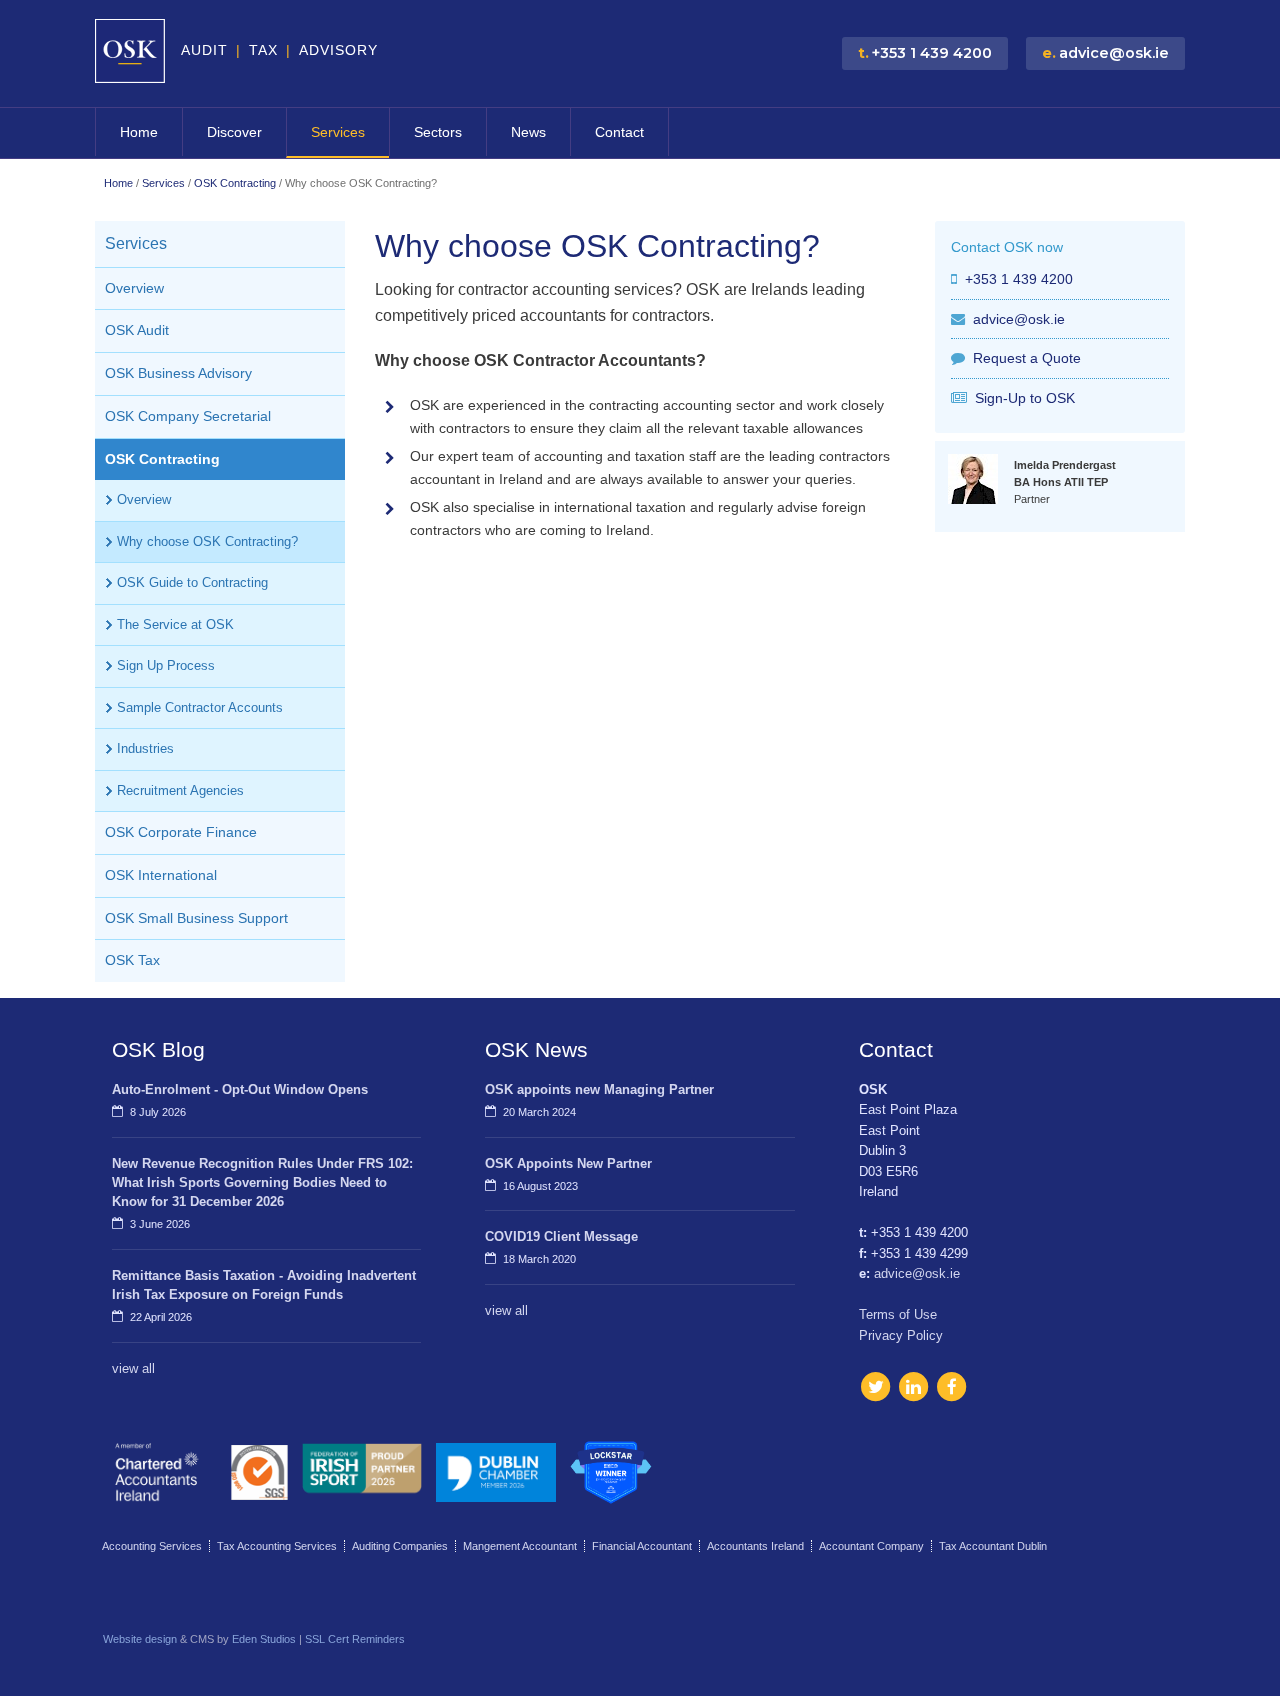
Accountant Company (871, 1546)
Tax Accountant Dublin (993, 1546)
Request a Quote (1027, 358)
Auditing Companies (400, 1546)
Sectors (438, 132)
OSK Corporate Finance (181, 832)
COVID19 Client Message (561, 1236)
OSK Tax (132, 960)
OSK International (161, 875)
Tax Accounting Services (277, 1546)
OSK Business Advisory (178, 373)
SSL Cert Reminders (355, 1639)
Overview (134, 288)
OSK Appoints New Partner (568, 1163)
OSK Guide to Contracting (192, 582)
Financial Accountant (642, 1546)
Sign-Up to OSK (1025, 398)
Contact (619, 132)
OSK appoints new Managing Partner (599, 1089)
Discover (234, 132)
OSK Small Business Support (196, 918)
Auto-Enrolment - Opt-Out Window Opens (240, 1089)
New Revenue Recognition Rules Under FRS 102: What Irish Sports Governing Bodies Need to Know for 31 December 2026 (262, 1182)
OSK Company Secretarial (188, 416)
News (528, 132)
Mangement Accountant (520, 1546)
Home (139, 132)
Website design (140, 1639)
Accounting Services (152, 1546)
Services (338, 132)
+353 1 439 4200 (1019, 279)
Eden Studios (264, 1639)
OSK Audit (137, 330)
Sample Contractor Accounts (200, 707)
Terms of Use (898, 1314)
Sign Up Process (166, 665)
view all (133, 1368)
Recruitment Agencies (180, 790)
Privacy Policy (901, 1335)
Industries (145, 748)
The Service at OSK (175, 624)
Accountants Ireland (755, 1546)
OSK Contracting (235, 183)
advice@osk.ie (1019, 319)
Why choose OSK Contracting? (207, 541)
